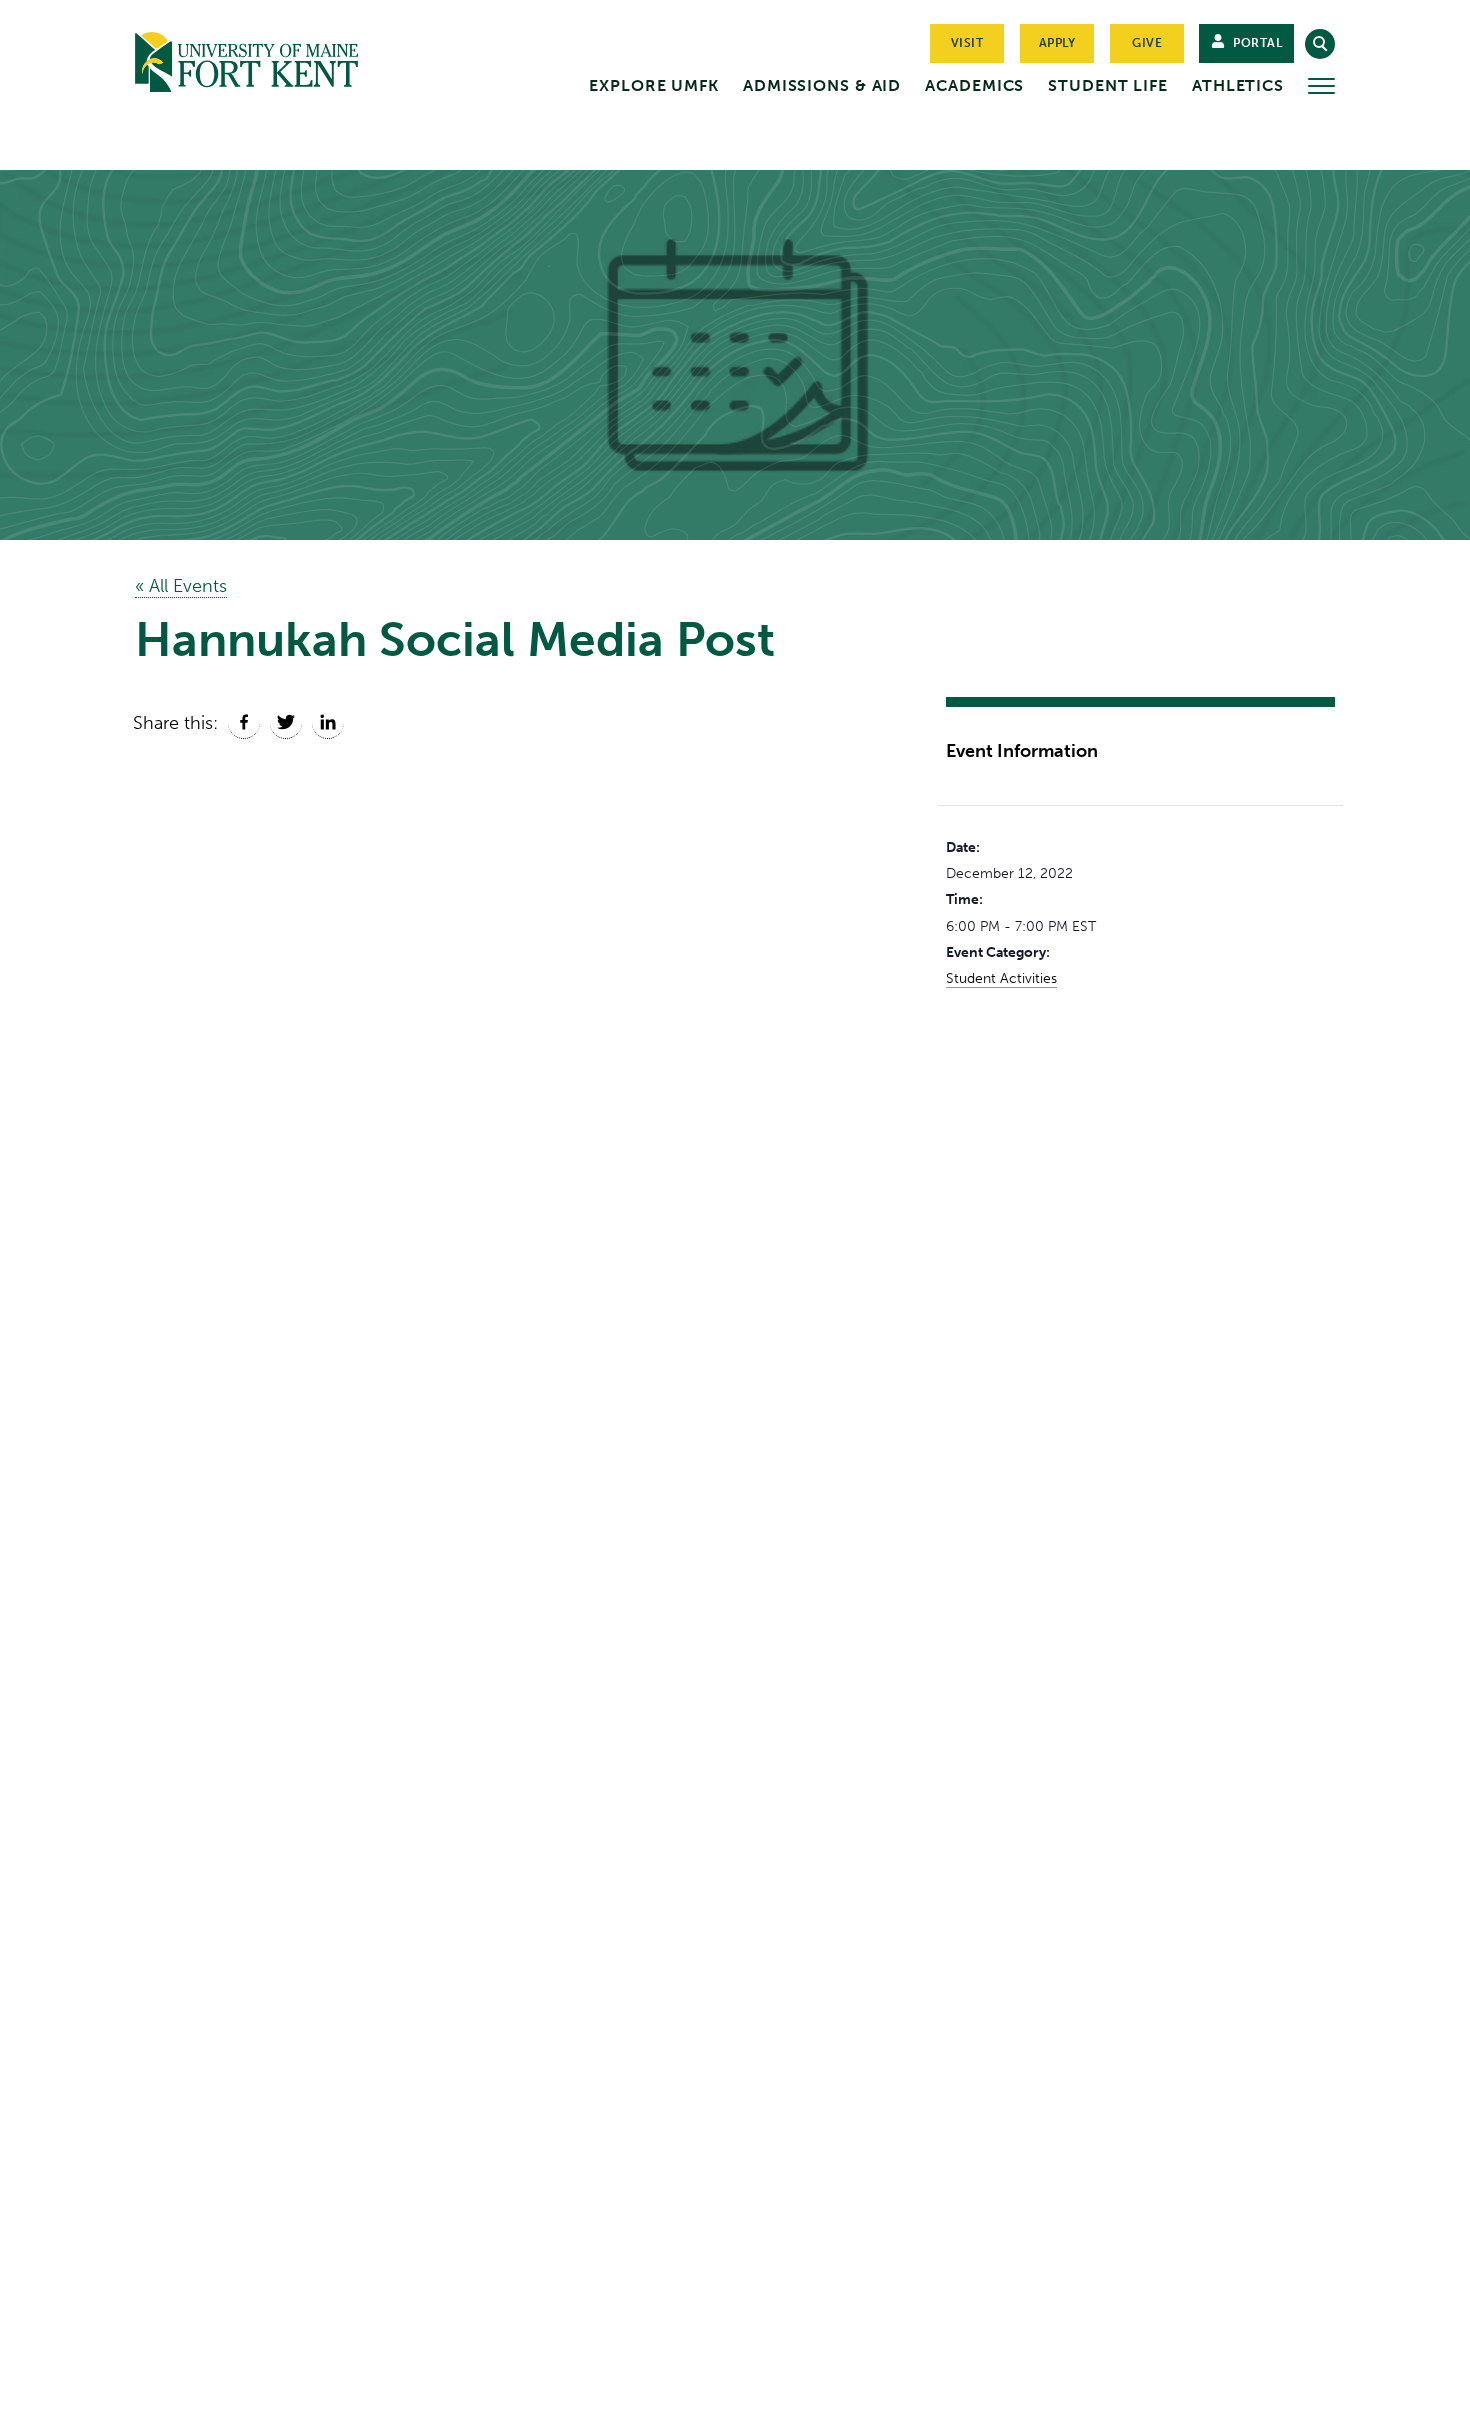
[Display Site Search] (1320, 44)
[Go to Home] (285, 58)
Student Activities (1001, 978)
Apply (1057, 43)
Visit (967, 43)
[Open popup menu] (1321, 86)
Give (1147, 43)
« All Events (181, 586)
